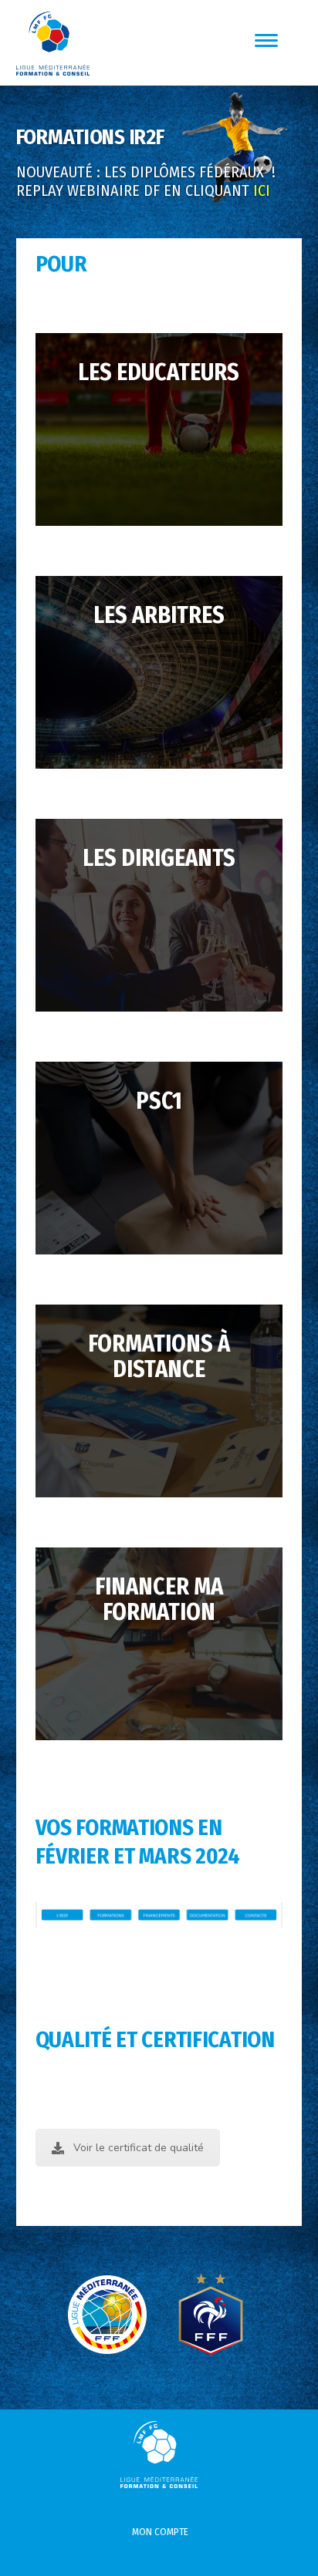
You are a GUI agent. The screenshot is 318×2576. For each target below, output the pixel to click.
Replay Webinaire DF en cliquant (143, 190)
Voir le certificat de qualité (139, 2148)
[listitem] (256, 1915)
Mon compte (160, 2532)
